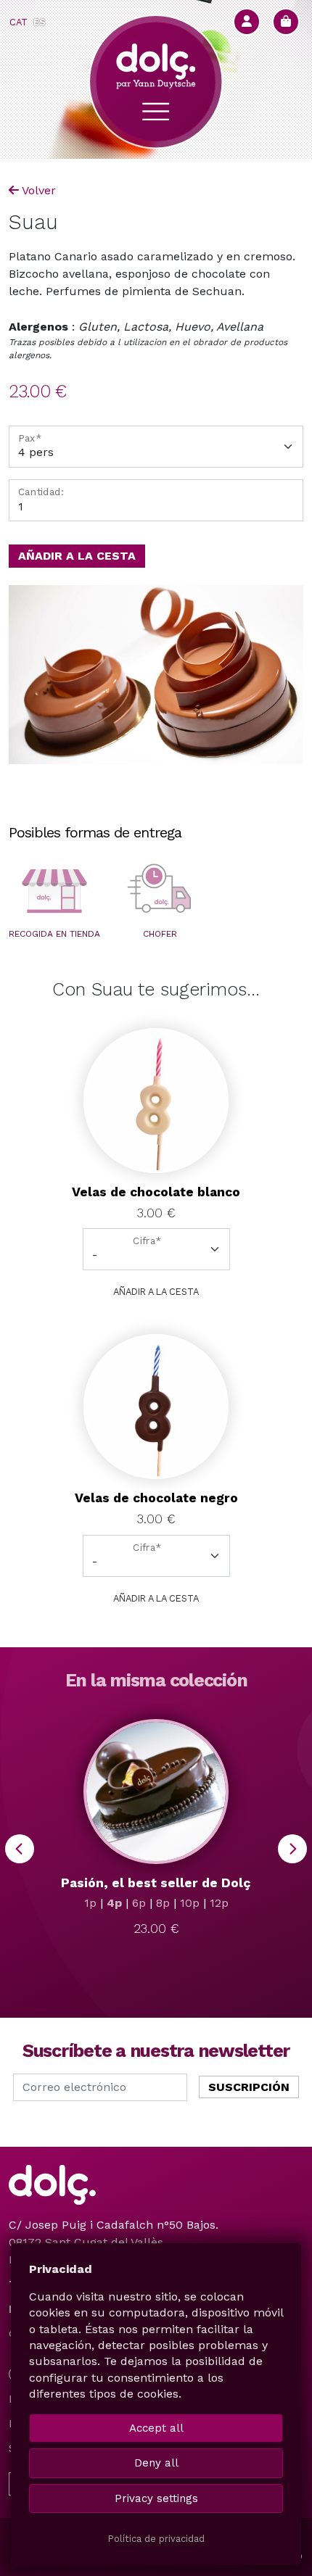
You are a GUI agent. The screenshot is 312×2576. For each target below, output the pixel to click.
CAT (19, 22)
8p (163, 1903)
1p (90, 1903)
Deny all (156, 2463)
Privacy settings (156, 2498)
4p (114, 1903)
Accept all (156, 2428)
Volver (39, 190)
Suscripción (249, 2087)
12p (219, 1903)
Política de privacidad (156, 2539)
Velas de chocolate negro (156, 1498)
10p (190, 1903)
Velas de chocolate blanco (156, 1192)
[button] (54, 891)
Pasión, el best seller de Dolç (156, 1883)
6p (139, 1903)
